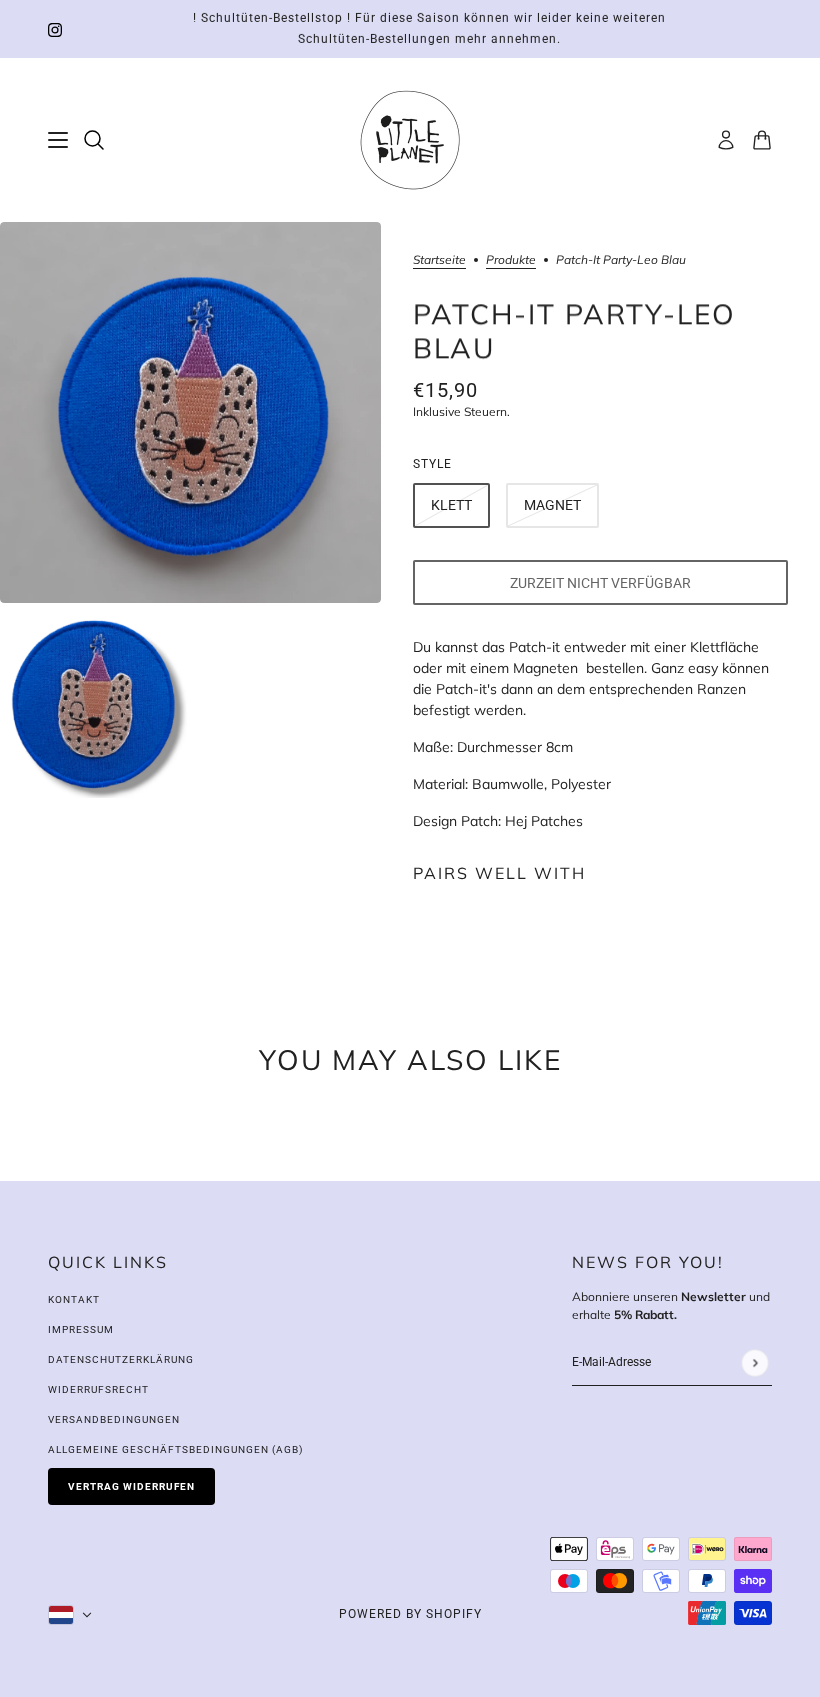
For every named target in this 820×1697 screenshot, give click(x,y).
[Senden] (754, 1362)
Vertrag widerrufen (131, 1486)
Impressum (81, 1329)
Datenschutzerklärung (121, 1359)
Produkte (511, 260)
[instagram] (55, 29)
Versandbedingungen (114, 1419)
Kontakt (74, 1299)
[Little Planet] (410, 140)
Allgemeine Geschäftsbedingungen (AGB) (175, 1449)
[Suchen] (94, 140)
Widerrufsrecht (98, 1389)
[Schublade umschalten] (58, 140)
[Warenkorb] (762, 140)
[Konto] (726, 140)
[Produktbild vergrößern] (190, 412)
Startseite (439, 260)
